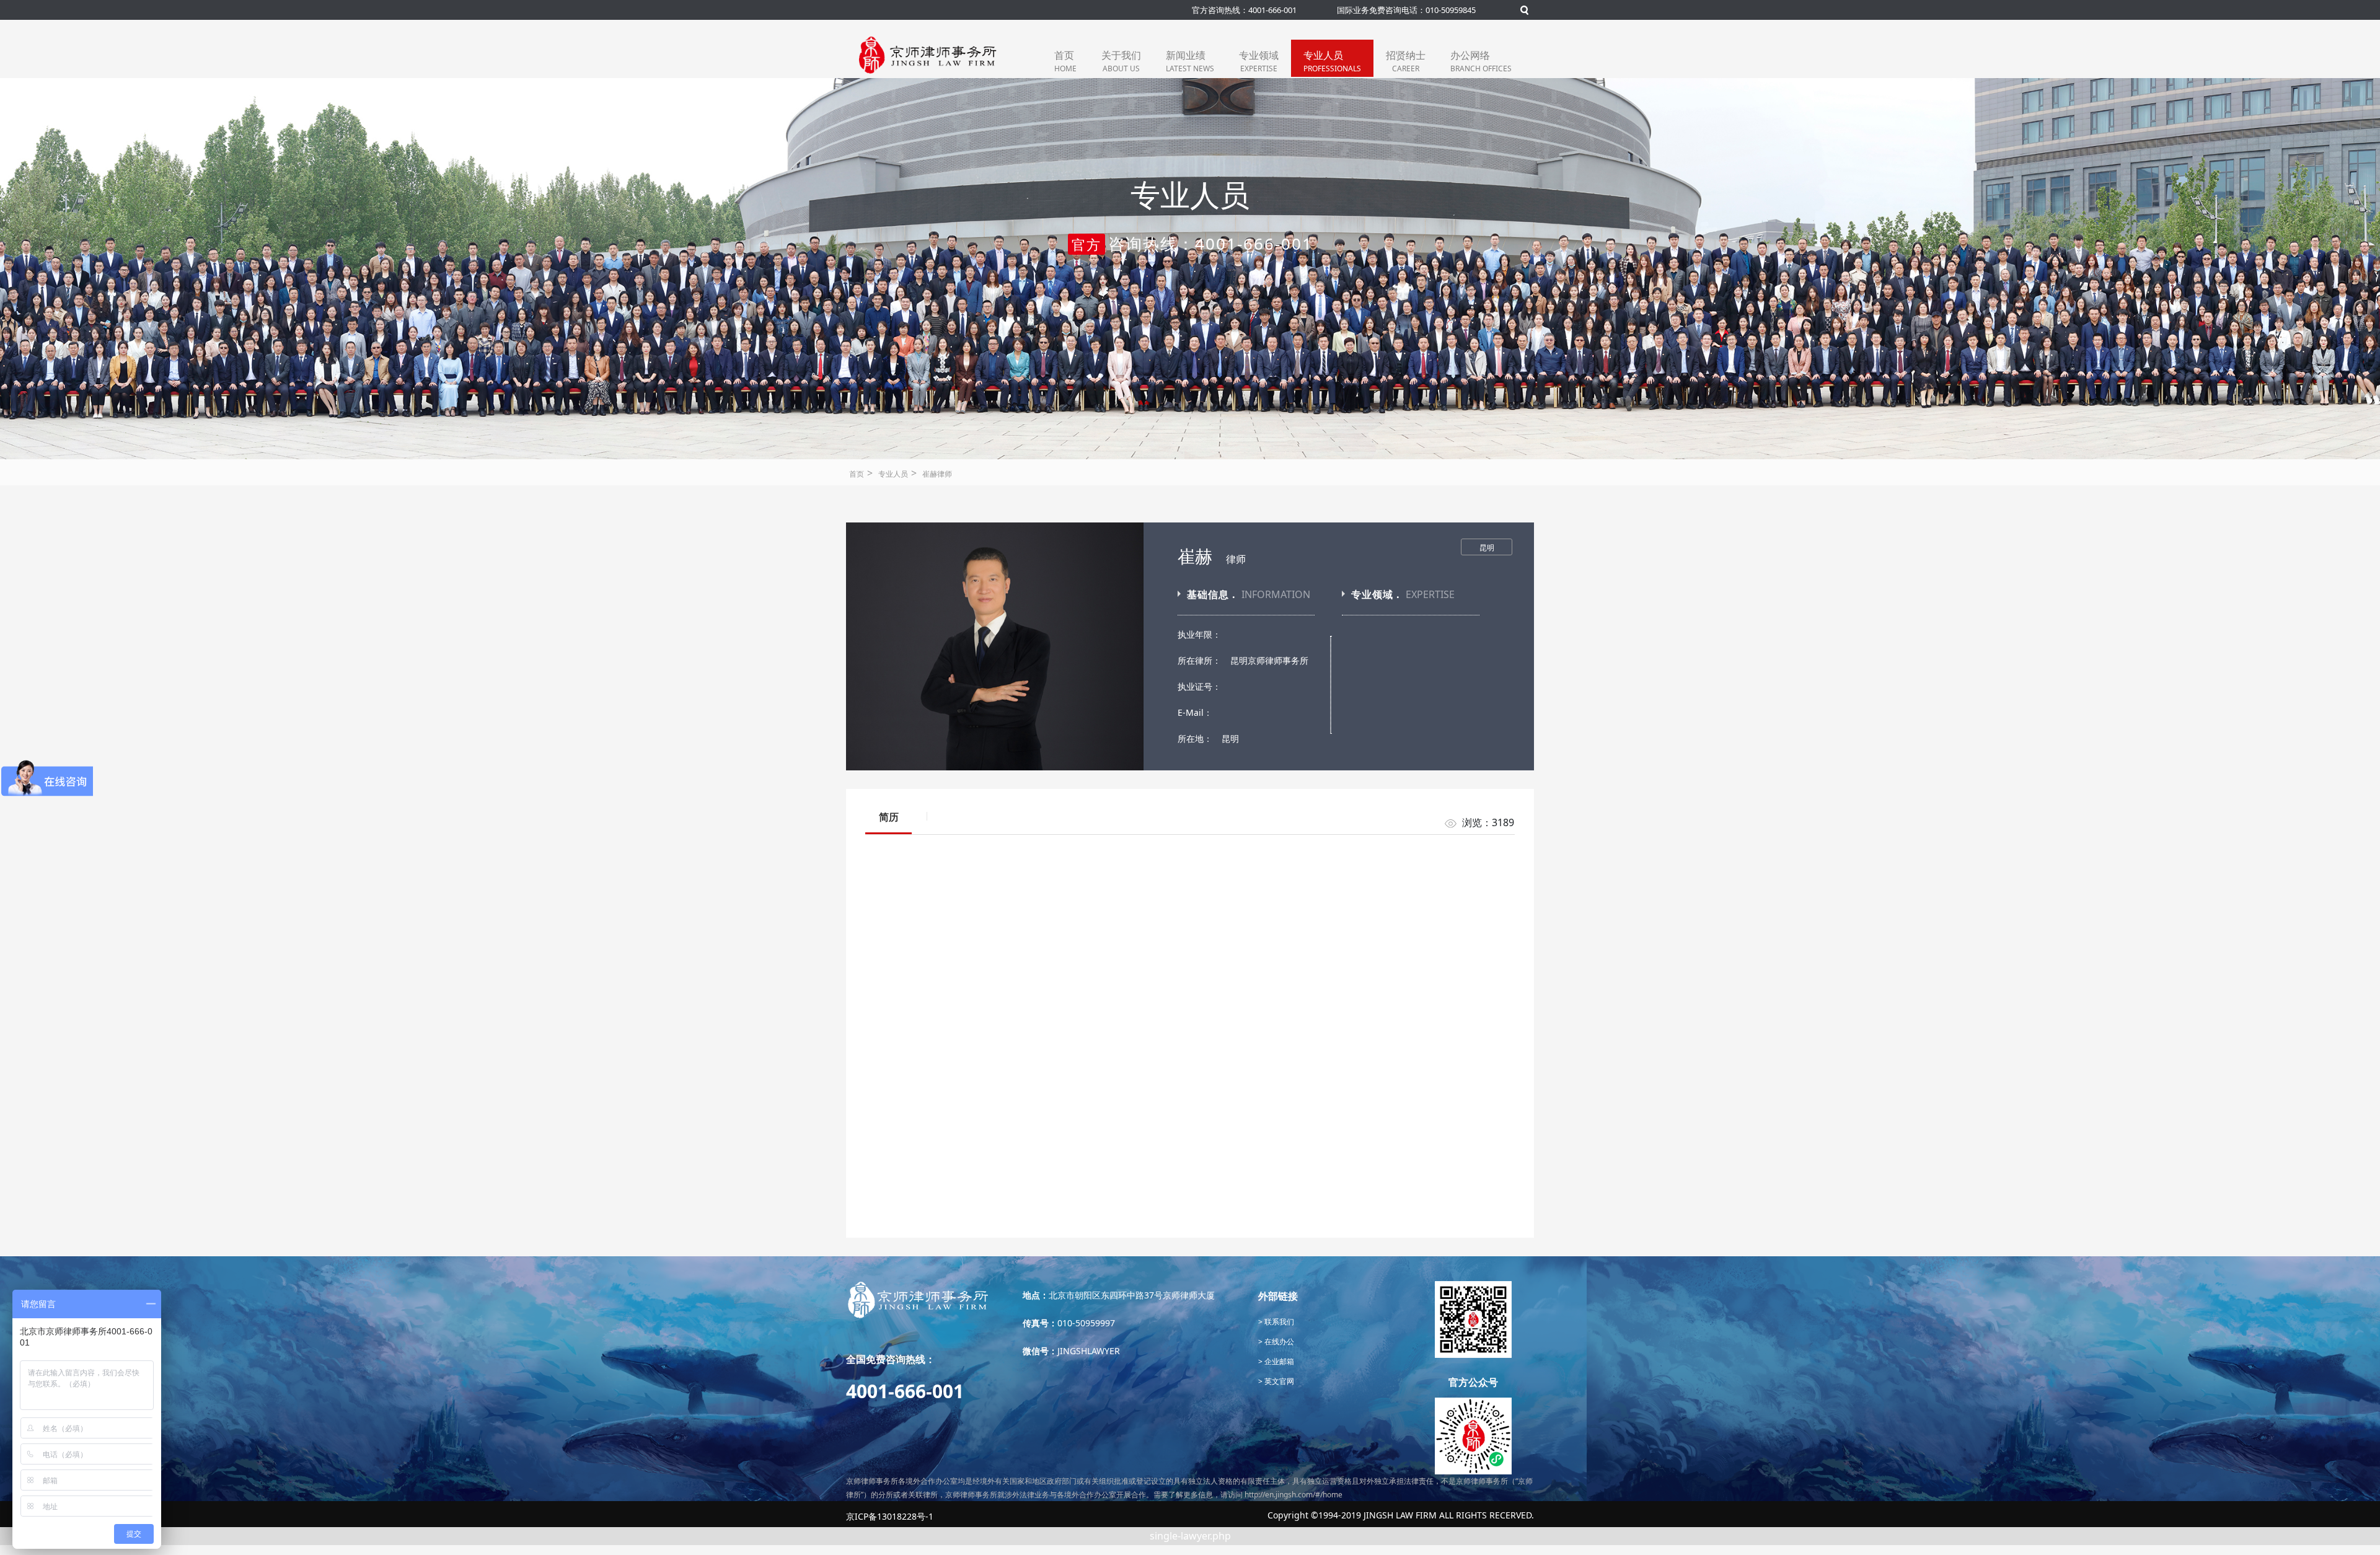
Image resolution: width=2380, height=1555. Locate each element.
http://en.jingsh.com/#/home (1294, 1495)
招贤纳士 (1406, 61)
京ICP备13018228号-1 (890, 1516)
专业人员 (1332, 61)
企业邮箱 (1278, 1361)
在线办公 (1278, 1341)
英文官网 (1278, 1381)
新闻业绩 (1190, 61)
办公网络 (1481, 61)
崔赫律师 (937, 474)
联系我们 (1278, 1322)
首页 (1065, 61)
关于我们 (1121, 61)
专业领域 (1259, 61)
